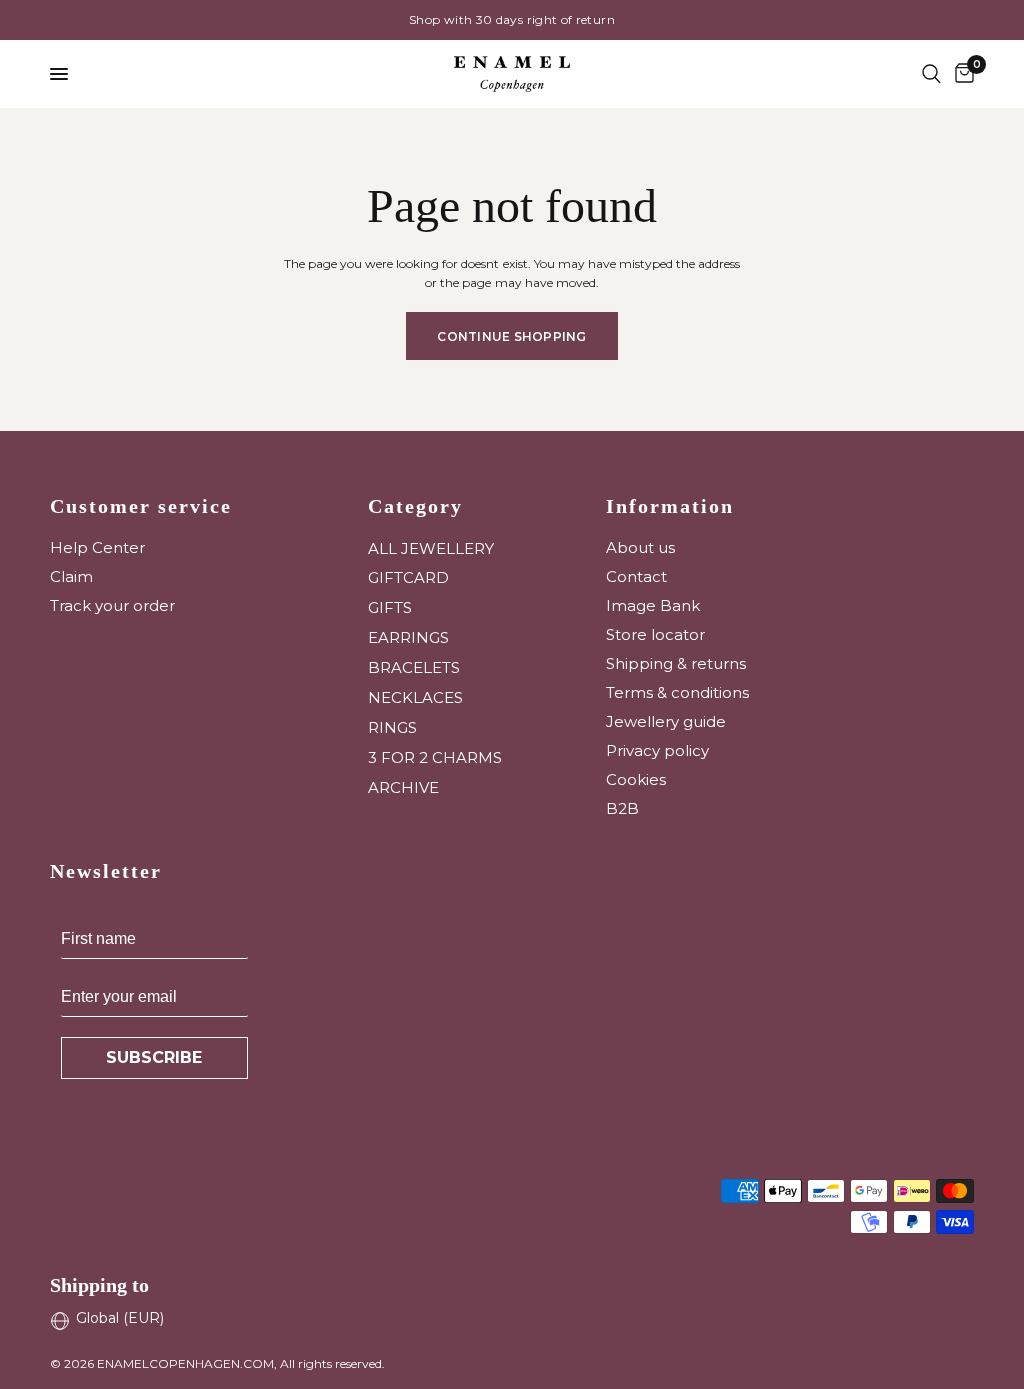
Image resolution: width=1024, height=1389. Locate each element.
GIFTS (390, 607)
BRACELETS (414, 667)
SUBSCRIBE (154, 1057)
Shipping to (99, 1285)
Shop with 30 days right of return (356, 19)
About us (640, 547)
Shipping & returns (676, 663)
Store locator (655, 634)
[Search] (931, 74)
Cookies (636, 779)
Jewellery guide (666, 721)
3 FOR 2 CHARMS (435, 757)
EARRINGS (408, 637)
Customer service (141, 506)
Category (415, 506)
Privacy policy (657, 750)
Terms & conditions (677, 692)
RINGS (392, 727)
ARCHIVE (403, 787)
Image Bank (653, 605)
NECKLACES (415, 697)
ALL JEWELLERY (431, 548)
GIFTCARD (408, 577)
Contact (636, 576)
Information (670, 506)
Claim (71, 576)
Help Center (97, 547)
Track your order (112, 605)
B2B (622, 808)
